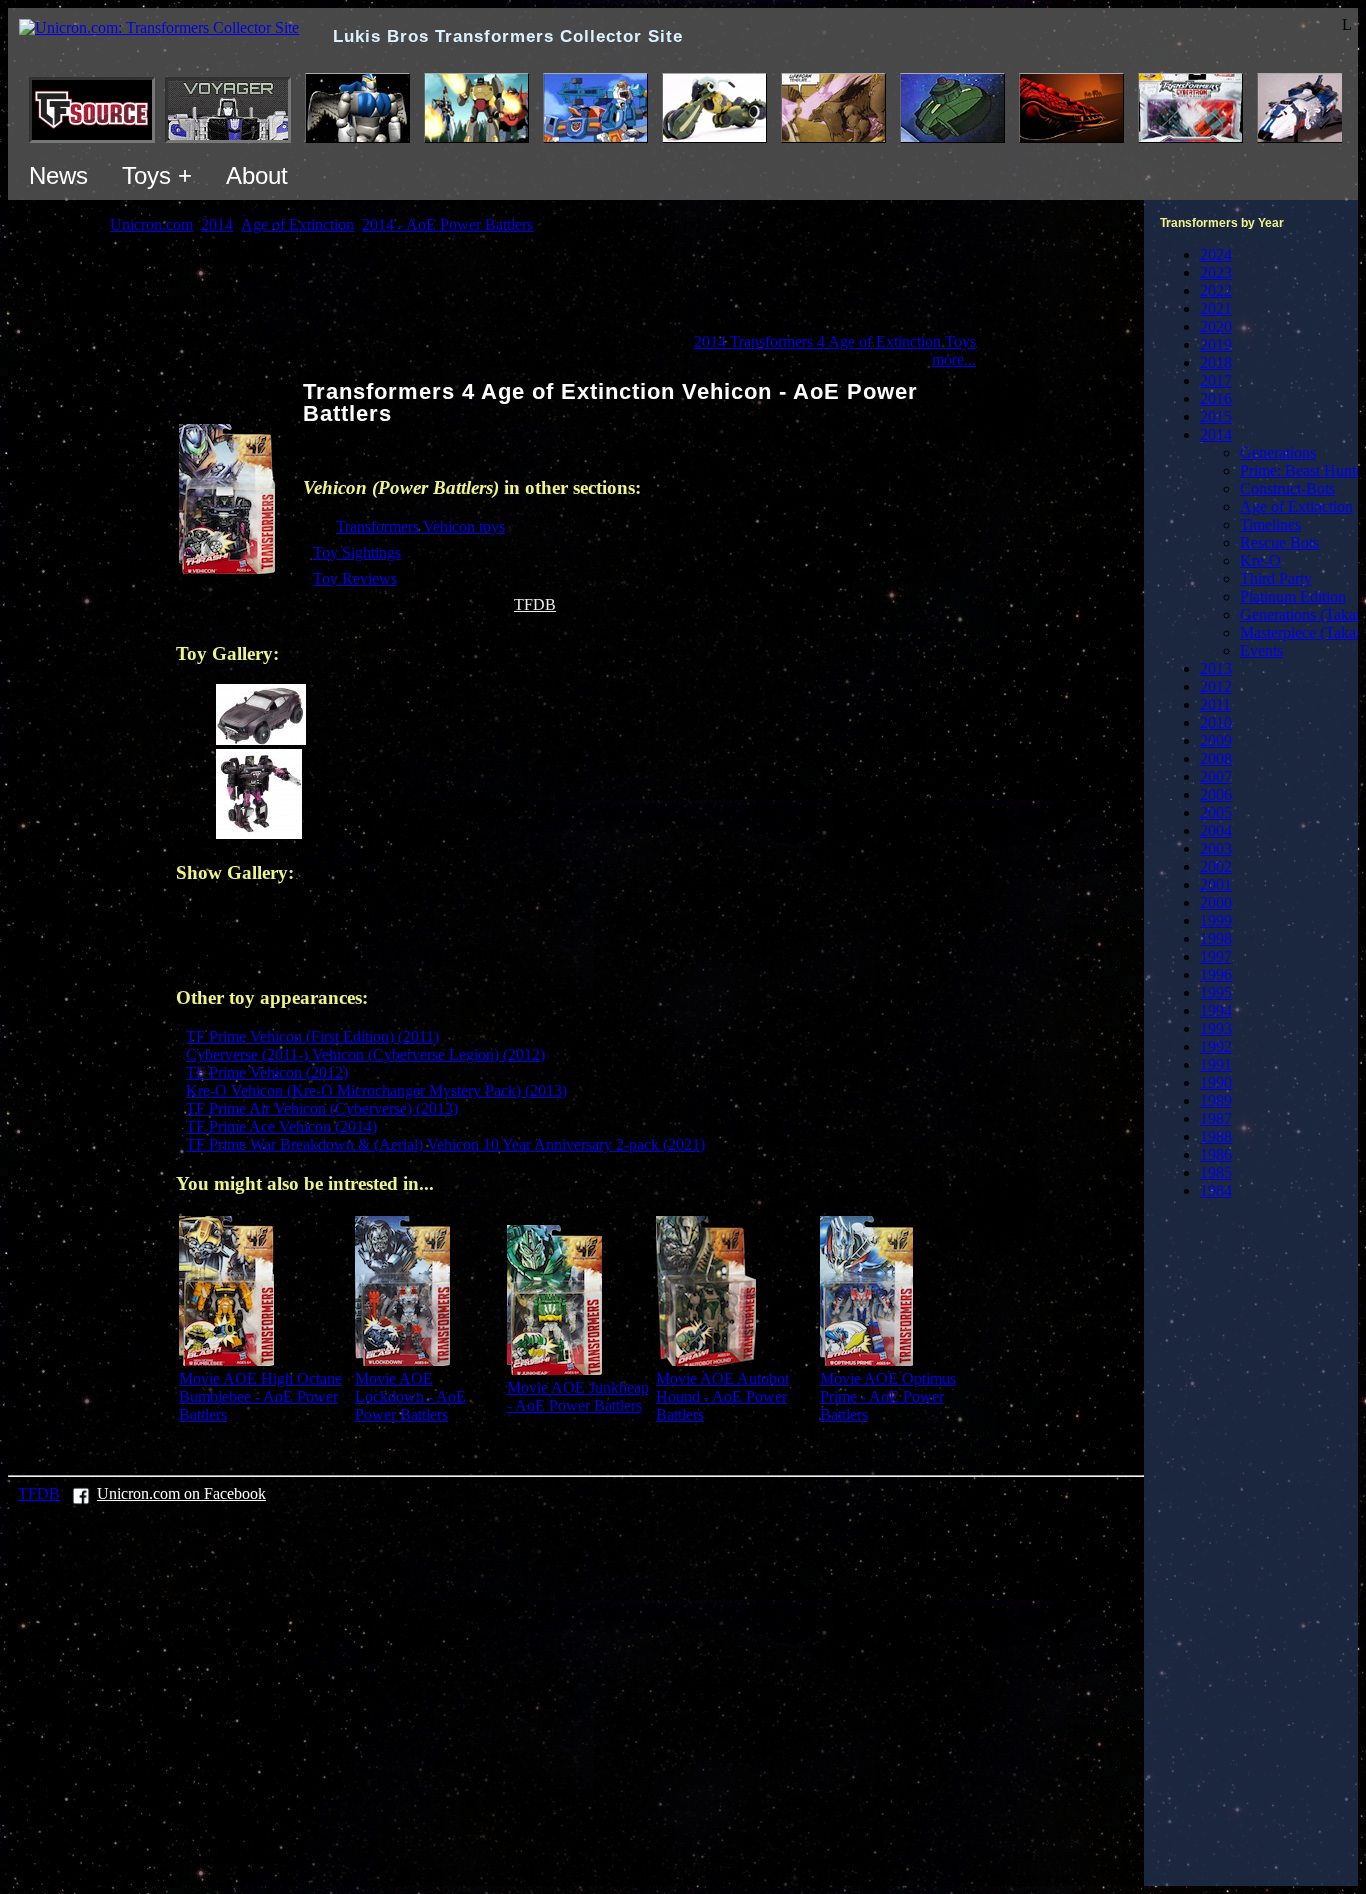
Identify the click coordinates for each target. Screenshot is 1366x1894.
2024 (1216, 254)
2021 (1216, 308)
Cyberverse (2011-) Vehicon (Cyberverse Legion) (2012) (365, 1054)
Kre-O (1260, 560)
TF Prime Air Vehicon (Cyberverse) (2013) (322, 1108)
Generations (1278, 452)
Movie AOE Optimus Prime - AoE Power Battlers (888, 1396)
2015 (1216, 416)
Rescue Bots (1279, 542)
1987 (1216, 1118)
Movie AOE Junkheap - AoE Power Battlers (578, 1396)
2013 (1216, 668)
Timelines (1270, 524)
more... (954, 359)
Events (1261, 650)
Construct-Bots (1287, 488)
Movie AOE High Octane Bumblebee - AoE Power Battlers (260, 1396)
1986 (1216, 1154)
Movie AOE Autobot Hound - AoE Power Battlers (722, 1396)
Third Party (1276, 578)
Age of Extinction (1296, 506)
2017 (1216, 380)
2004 (1216, 830)
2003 (1216, 848)
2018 (1216, 362)
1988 (1216, 1136)
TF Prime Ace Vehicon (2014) (281, 1126)
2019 (1216, 344)
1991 (1216, 1064)
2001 (1216, 884)
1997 (1216, 956)
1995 (1216, 992)
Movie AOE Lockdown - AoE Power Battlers (410, 1396)
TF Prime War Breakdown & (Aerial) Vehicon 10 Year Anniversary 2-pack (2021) (445, 1144)
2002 (1216, 866)
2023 (1216, 272)
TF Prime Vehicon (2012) (267, 1072)
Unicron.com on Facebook (181, 1493)
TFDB (535, 604)
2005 (1216, 812)
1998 (1216, 938)
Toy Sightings (357, 552)
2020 (1216, 326)
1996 (1216, 974)
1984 (1216, 1190)
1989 (1216, 1100)
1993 (1216, 1028)
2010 (1216, 722)
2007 (1216, 776)
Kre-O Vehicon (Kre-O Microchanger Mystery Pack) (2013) (376, 1090)
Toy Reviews (355, 578)
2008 (1216, 758)
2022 (1216, 290)
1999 (1216, 920)
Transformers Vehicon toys (420, 526)
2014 (1216, 434)
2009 (1216, 740)
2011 (1215, 704)
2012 (1216, 686)
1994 (1216, 1010)
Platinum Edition (1293, 596)
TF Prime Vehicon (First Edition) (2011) (312, 1036)
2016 (1216, 398)
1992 (1216, 1046)
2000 (1216, 902)
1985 (1216, 1172)
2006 (1216, 794)
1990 (1216, 1082)
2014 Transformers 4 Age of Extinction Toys (835, 341)
